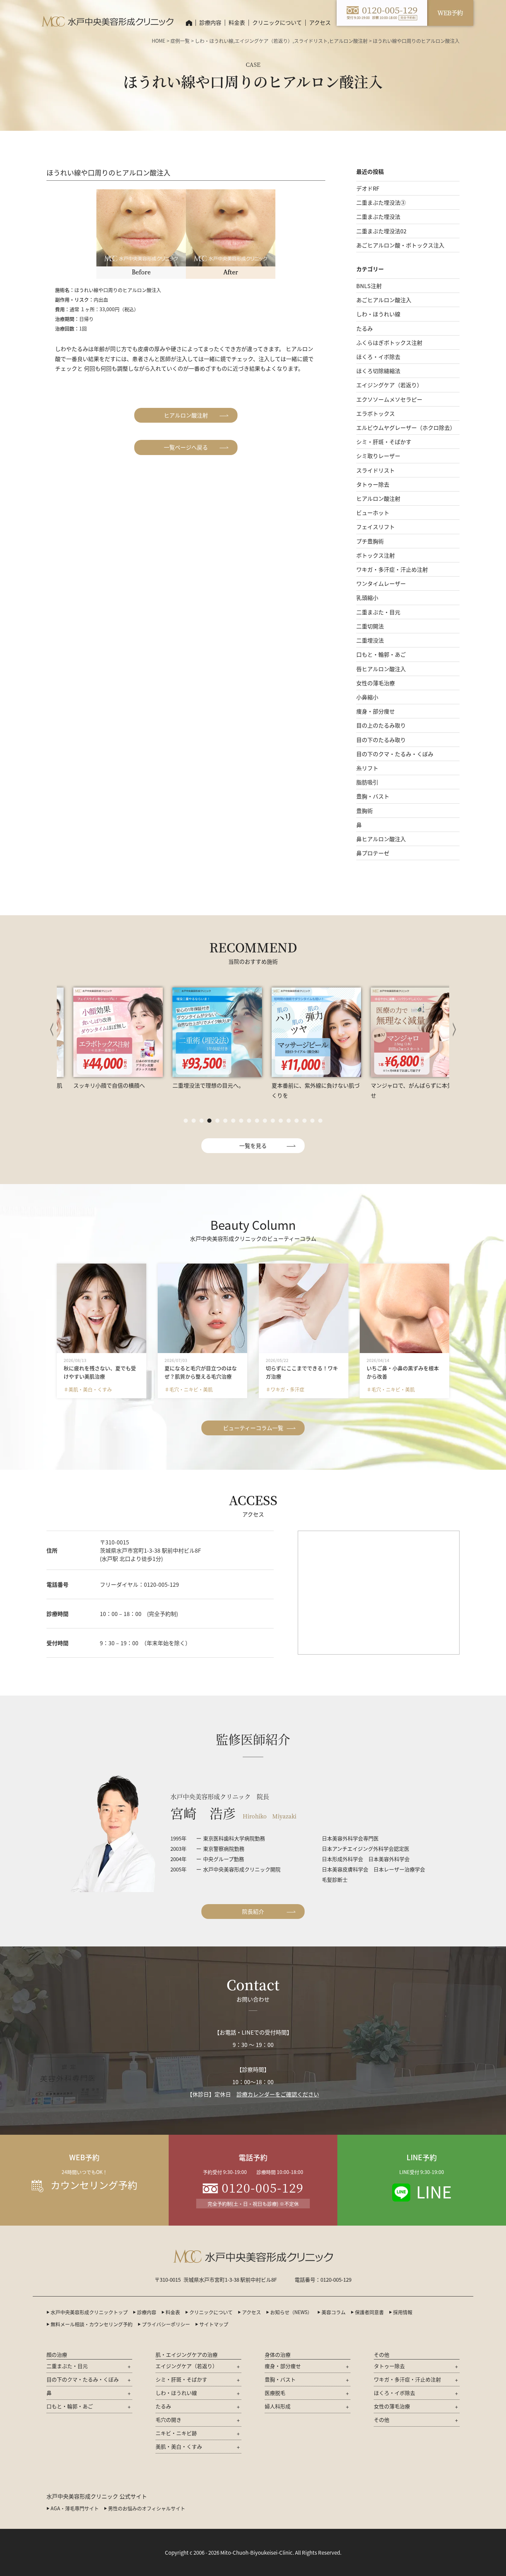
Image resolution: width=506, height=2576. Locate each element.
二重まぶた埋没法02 (381, 231)
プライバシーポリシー (166, 2324)
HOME (159, 41)
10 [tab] (257, 1121)
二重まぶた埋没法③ (381, 202)
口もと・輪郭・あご (381, 654)
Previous (52, 1030)
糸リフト (367, 768)
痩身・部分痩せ (376, 711)
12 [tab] (273, 1121)
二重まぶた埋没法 (378, 217)
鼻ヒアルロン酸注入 (381, 839)
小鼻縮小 (367, 697)
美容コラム (334, 2312)
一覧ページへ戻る (186, 447)
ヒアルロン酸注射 (348, 41)
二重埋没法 (370, 640)
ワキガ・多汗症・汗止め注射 (392, 569)
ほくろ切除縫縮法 (378, 371)
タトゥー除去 (373, 484)
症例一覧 (180, 41)
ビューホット (373, 513)
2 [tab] (194, 1121)
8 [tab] (241, 1121)
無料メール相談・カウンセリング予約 (92, 2324)
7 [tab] (233, 1121)
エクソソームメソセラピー (389, 399)
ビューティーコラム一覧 (253, 1428)
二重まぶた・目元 (378, 612)
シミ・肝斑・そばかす (384, 442)
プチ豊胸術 (370, 541)
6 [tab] (225, 1121)
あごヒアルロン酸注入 (384, 300)
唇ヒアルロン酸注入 (381, 669)
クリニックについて (211, 2312)
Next (454, 1030)
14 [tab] (289, 1121)
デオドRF (368, 188)
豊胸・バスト (373, 796)
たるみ (365, 328)
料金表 (237, 22)
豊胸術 (365, 811)
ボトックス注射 (376, 555)
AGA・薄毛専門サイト (75, 2508)
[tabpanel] (104, 1038)
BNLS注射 (369, 286)
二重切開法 (370, 626)
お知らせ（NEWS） (291, 2312)
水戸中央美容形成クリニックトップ (89, 2312)
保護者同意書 (369, 2312)
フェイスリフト (376, 527)
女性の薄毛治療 (376, 683)
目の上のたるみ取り (381, 725)
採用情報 (403, 2312)
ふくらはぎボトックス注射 (389, 342)
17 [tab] (312, 1121)
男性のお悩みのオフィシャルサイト (147, 2508)
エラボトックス (376, 413)
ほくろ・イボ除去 (378, 357)
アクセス (320, 22)
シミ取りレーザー (378, 456)
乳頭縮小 (367, 598)
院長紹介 (253, 1911)
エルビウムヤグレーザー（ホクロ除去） (406, 427)
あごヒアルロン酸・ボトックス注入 (400, 245)
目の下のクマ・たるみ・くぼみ (395, 754)
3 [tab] (202, 1121)
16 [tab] (304, 1121)
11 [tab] (265, 1121)
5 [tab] (217, 1121)
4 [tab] (209, 1121)
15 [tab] (297, 1121)
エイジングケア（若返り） (264, 41)
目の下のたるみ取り (381, 740)
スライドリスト (311, 41)
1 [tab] (186, 1121)
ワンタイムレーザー (381, 583)
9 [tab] (249, 1121)
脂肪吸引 (367, 782)
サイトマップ (214, 2324)
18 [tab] (320, 1121)
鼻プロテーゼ (373, 853)
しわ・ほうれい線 (214, 41)
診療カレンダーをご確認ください (278, 2094)
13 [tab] (281, 1121)
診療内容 (210, 22)
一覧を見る (253, 1146)
